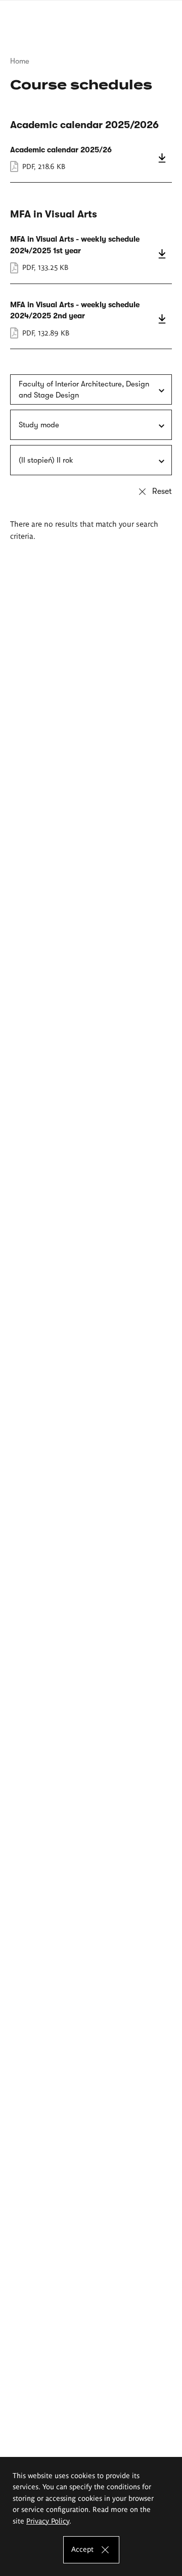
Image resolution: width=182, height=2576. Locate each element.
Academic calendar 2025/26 (91, 158)
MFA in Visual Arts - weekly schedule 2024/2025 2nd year (91, 319)
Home (20, 61)
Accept (82, 2549)
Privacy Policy (48, 2521)
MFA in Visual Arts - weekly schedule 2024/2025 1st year (91, 253)
